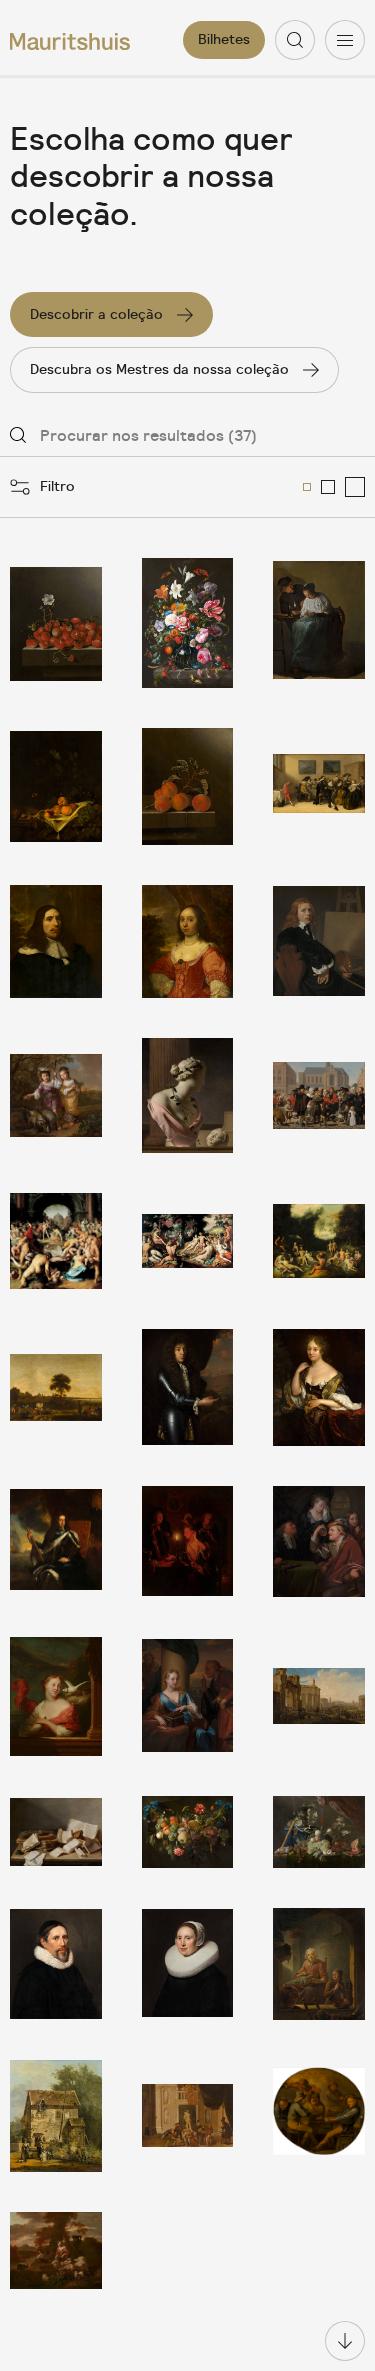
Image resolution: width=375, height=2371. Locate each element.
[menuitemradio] (307, 487)
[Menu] (345, 40)
